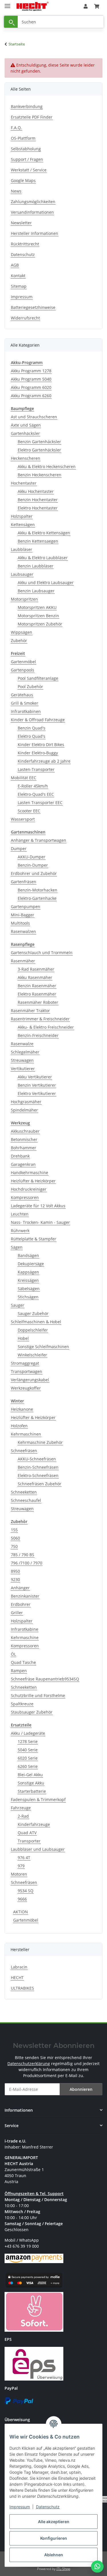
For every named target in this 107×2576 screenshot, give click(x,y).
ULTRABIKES (22, 1988)
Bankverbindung (27, 106)
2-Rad (23, 1816)
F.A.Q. (16, 128)
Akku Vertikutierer (35, 1077)
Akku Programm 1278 (31, 371)
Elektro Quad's (32, 736)
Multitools (20, 923)
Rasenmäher (23, 961)
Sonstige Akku (31, 1783)
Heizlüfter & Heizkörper (33, 1181)
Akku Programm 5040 (31, 379)
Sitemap (19, 286)
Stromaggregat (25, 1363)
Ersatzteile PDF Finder (32, 117)
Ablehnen (54, 2555)
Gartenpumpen (26, 907)
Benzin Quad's (32, 728)
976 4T (24, 1857)
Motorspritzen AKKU (37, 607)
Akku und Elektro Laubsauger (46, 582)
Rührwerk (20, 1231)
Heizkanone (22, 1409)
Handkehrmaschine (30, 1173)
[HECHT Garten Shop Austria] (33, 6)
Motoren (19, 1874)
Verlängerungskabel (30, 1380)
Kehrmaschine (25, 1637)
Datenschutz (48, 2507)
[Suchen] (11, 22)
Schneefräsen (24, 1451)
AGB (15, 265)
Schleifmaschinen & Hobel (36, 1322)
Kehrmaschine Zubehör (40, 1442)
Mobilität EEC (24, 778)
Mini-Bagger (23, 915)
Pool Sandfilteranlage (38, 678)
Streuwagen (22, 1060)
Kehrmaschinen (26, 1434)
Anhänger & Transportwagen (39, 840)
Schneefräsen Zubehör (40, 1484)
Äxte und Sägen (26, 425)
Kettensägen (23, 524)
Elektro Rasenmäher (37, 994)
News (16, 191)
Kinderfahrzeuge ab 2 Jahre (44, 761)
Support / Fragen (27, 159)
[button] (86, 6)
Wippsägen (22, 632)
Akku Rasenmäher (35, 977)
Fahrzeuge (21, 1808)
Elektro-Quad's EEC (36, 794)
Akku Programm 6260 (31, 396)
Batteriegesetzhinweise (33, 307)
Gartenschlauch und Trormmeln (42, 953)
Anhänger (20, 1588)
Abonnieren (81, 2089)
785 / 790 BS (23, 1555)
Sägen (17, 1247)
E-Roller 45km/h (33, 786)
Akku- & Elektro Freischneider (46, 1027)
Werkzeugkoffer (26, 1388)
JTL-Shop (63, 2569)
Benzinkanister (25, 1596)
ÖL (13, 1654)
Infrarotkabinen (26, 711)
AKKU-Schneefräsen (37, 1459)
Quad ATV (27, 1833)
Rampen (19, 1671)
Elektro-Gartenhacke (37, 898)
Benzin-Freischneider (38, 1035)
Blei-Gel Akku (30, 1775)
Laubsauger (22, 574)
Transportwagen (27, 1371)
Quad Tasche (23, 1662)
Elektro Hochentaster (38, 508)
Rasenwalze (22, 1044)
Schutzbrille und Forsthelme (38, 1695)
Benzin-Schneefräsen (38, 1467)
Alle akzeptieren (54, 2522)
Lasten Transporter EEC (40, 803)
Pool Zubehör (30, 687)
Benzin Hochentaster (38, 500)
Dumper (19, 849)
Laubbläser (22, 549)
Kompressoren (25, 1197)
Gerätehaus (22, 695)
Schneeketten (24, 1492)
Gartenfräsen (24, 882)
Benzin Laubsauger (36, 591)
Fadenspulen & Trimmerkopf (38, 1799)
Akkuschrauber (25, 1131)
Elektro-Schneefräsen (38, 1475)
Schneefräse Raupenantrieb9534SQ (45, 1679)
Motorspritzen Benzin (38, 616)
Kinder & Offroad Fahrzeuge (38, 720)
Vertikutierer (23, 1069)
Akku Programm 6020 (31, 387)
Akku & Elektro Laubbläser (43, 558)
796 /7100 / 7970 (27, 1563)
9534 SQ (26, 1891)
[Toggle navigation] (7, 4)
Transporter (29, 1841)
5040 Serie (28, 1750)
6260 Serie (28, 1766)
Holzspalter (22, 516)
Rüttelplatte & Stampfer (34, 1239)
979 (21, 1866)
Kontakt (18, 276)
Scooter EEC (29, 811)
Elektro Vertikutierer (37, 1093)
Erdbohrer (21, 1604)
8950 (15, 1571)
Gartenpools (23, 670)
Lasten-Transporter (36, 769)
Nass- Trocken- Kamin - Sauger (40, 1222)
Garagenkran (23, 1164)
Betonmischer (24, 1139)
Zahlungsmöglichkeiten (33, 202)
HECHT (17, 1978)
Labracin (19, 1967)
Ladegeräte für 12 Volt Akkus (38, 1206)
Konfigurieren (54, 2538)
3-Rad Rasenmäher (36, 969)
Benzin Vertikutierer (37, 1085)
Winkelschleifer (32, 1355)
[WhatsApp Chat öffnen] (97, 2567)
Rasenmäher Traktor (30, 1011)
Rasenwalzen (23, 931)
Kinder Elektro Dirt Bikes (41, 745)
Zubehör (19, 640)
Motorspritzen (24, 599)
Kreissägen (28, 1280)
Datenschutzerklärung (29, 2064)
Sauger (18, 1305)
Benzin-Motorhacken (38, 890)
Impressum (20, 2507)
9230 (15, 1579)
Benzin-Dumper (33, 865)
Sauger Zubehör (33, 1313)
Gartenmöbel (23, 662)
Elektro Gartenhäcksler (39, 450)
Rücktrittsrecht (25, 244)
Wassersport (23, 819)
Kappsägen (28, 1272)
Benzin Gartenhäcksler (39, 442)
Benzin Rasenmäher (37, 986)
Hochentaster (24, 483)
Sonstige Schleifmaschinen (43, 1347)
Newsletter (21, 223)
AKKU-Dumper (32, 857)
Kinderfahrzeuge (34, 1824)
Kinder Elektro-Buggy (38, 753)
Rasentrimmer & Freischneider (40, 1019)
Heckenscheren (26, 458)
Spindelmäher (24, 1110)
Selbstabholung (26, 149)
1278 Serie (28, 1741)
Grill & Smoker (25, 703)
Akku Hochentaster (36, 491)
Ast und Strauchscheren (34, 417)
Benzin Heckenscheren (40, 475)
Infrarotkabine (25, 1629)
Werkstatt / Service (29, 170)
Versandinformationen (32, 212)
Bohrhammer (24, 1148)
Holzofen (19, 1426)
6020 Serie (28, 1758)
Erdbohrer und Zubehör (34, 873)
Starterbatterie (32, 1791)
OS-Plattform (23, 138)
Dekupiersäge (31, 1264)
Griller (17, 1613)
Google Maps (23, 180)
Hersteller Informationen (35, 233)
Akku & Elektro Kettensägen (44, 533)
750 (14, 1546)
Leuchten (20, 1214)
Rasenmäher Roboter (38, 1002)
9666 (22, 1899)
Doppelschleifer (33, 1330)
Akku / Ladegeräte (28, 1733)
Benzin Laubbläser (36, 566)
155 (14, 1530)
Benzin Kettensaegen (38, 541)
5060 (15, 1538)
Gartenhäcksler (25, 433)
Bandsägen (28, 1255)
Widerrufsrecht (25, 318)
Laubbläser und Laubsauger (38, 1849)
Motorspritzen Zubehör (40, 624)
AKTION (21, 1912)
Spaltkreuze (22, 1704)
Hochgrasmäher (26, 1102)
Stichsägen (28, 1297)
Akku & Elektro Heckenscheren (47, 466)
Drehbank (20, 1156)
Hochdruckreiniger (29, 1189)
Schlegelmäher (25, 1052)
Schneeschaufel (26, 1500)
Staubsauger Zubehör (32, 1712)
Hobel (23, 1338)
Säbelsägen (29, 1289)
